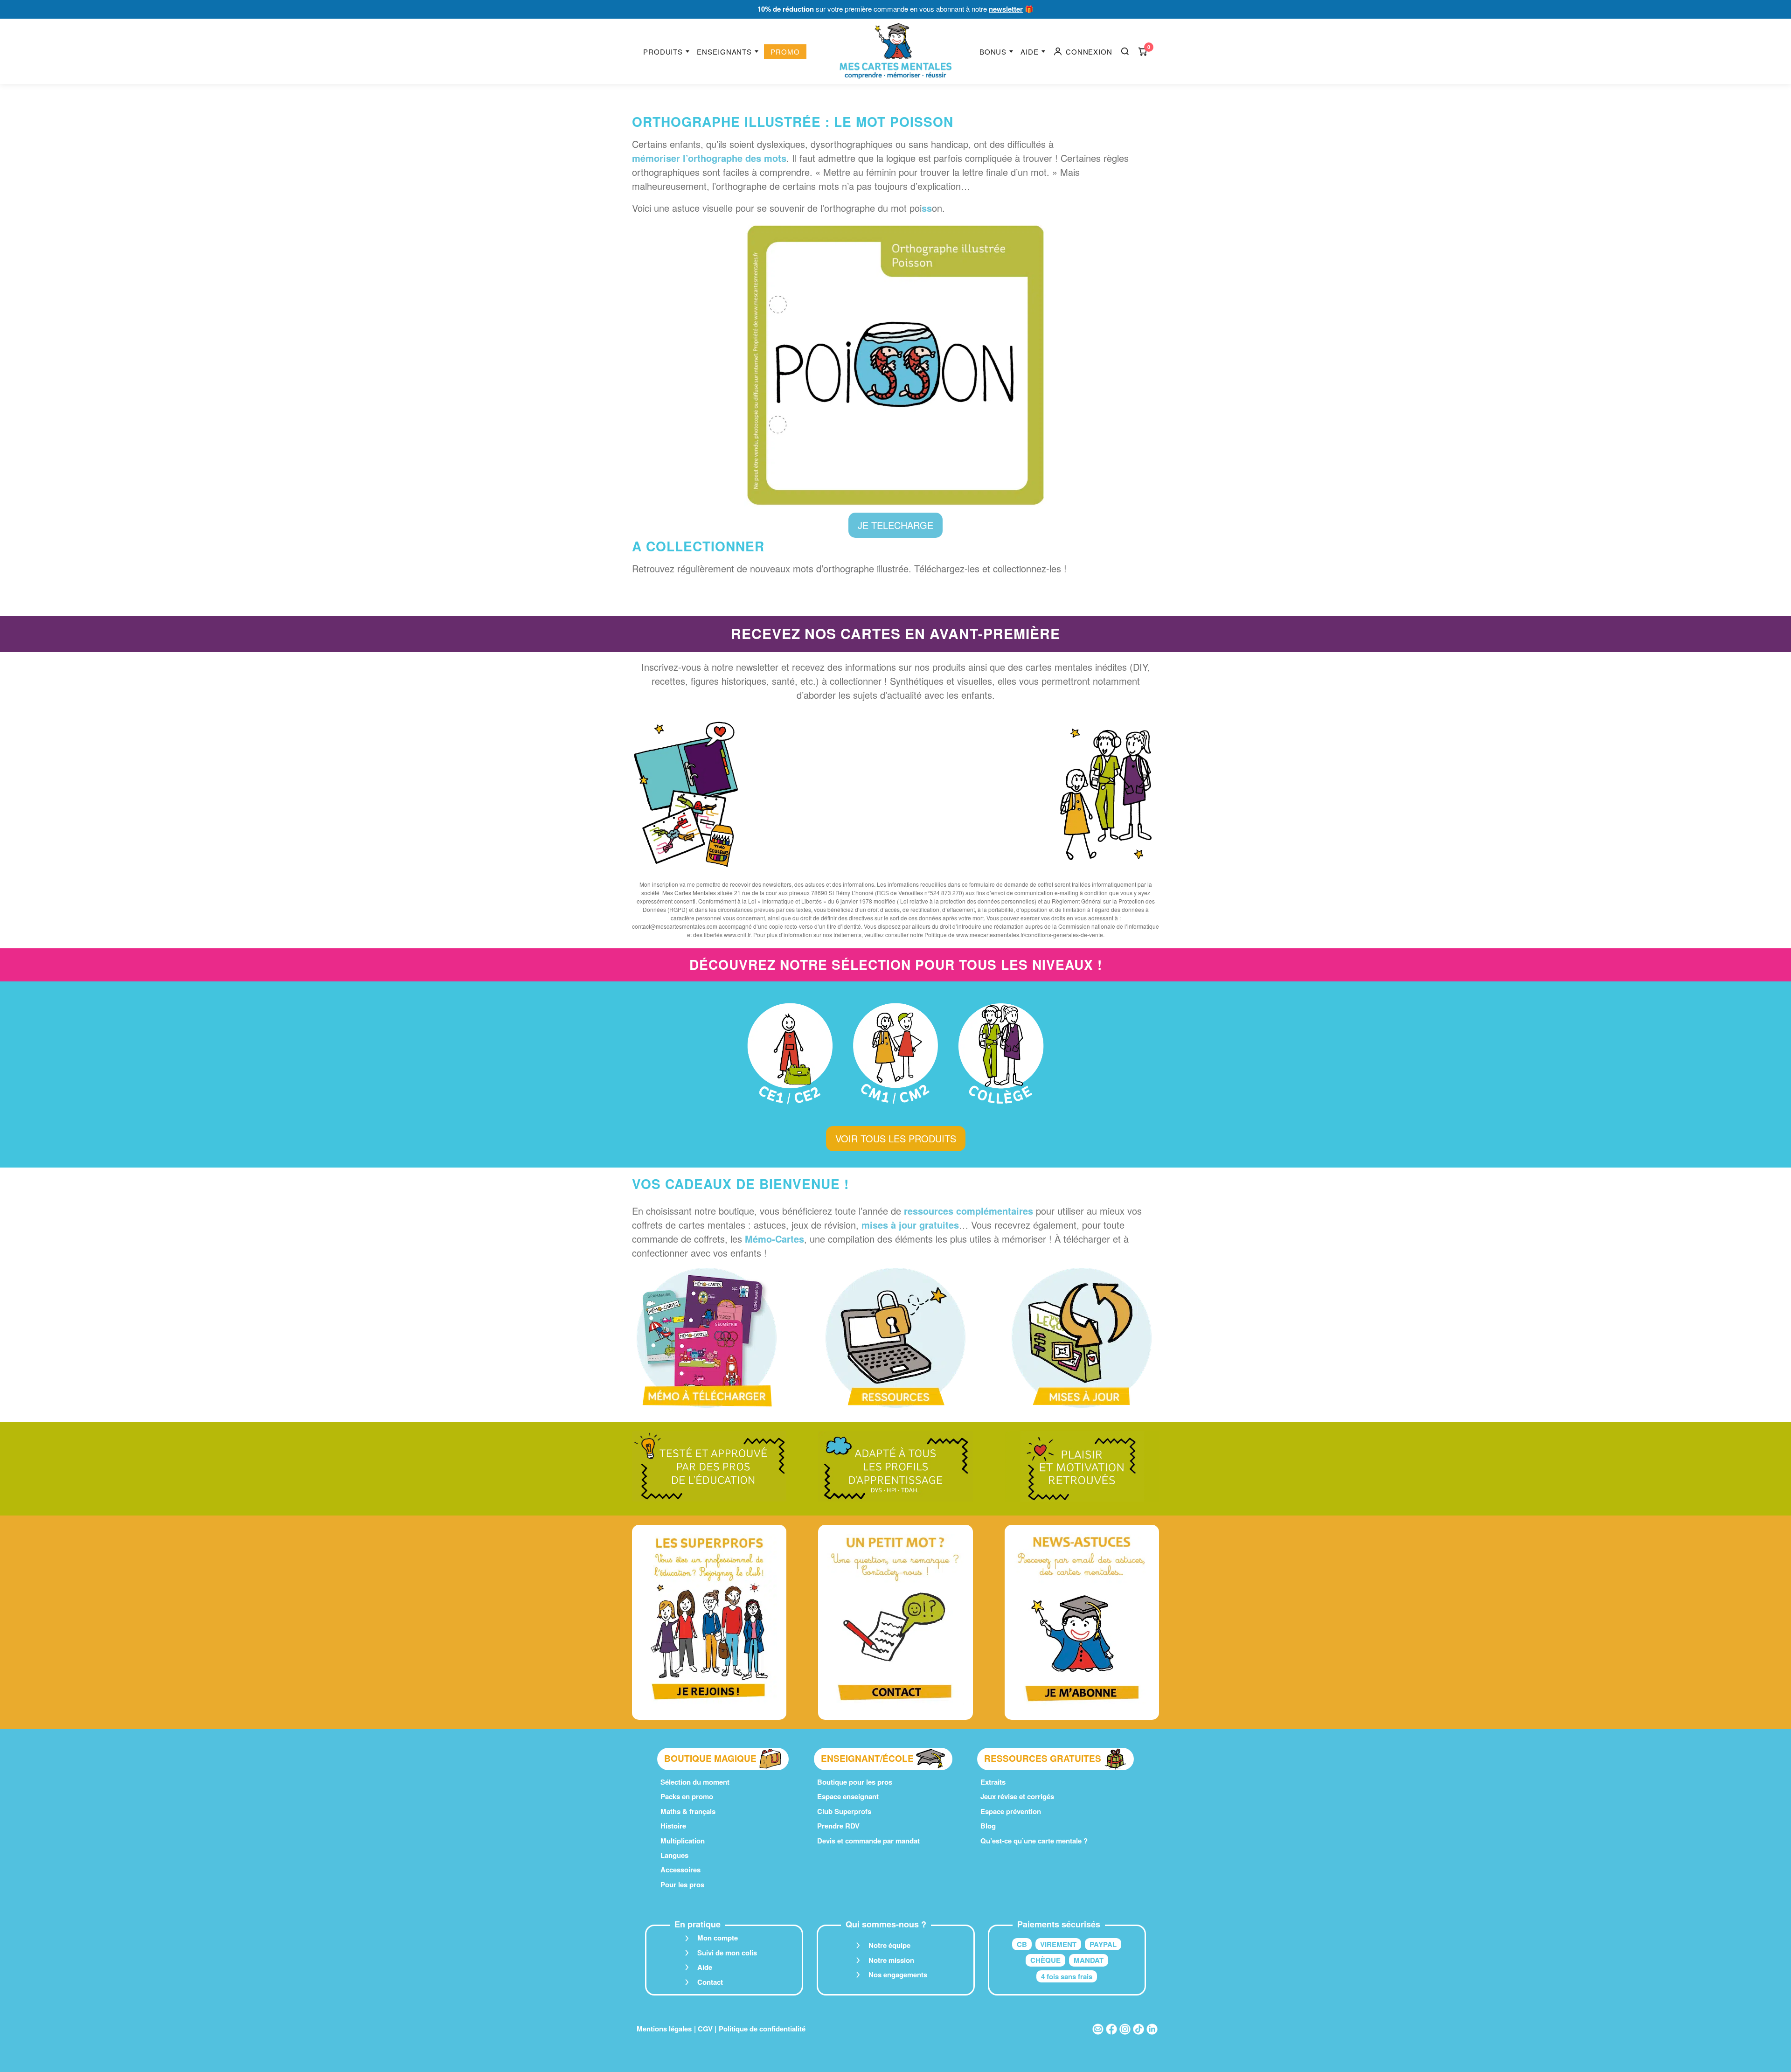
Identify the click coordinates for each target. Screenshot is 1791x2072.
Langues (674, 1855)
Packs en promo (687, 1796)
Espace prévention (1011, 1811)
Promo (785, 52)
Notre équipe (889, 1945)
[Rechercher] (1125, 51)
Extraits (993, 1782)
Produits (663, 52)
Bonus (993, 52)
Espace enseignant (848, 1796)
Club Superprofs (844, 1811)
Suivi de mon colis (727, 1953)
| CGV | (705, 2029)
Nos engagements (898, 1975)
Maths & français (688, 1811)
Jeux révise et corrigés (1017, 1796)
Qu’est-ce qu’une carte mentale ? (1034, 1841)
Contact (710, 1982)
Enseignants (724, 52)
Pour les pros (682, 1884)
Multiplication (683, 1841)
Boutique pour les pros (855, 1782)
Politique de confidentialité (762, 2029)
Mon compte (718, 1938)
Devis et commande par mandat (868, 1841)
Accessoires (680, 1870)
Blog (988, 1826)
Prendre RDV (838, 1826)
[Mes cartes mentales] (895, 51)
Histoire (673, 1826)
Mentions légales (664, 2029)
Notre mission (891, 1960)
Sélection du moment (695, 1782)
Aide (1030, 52)
